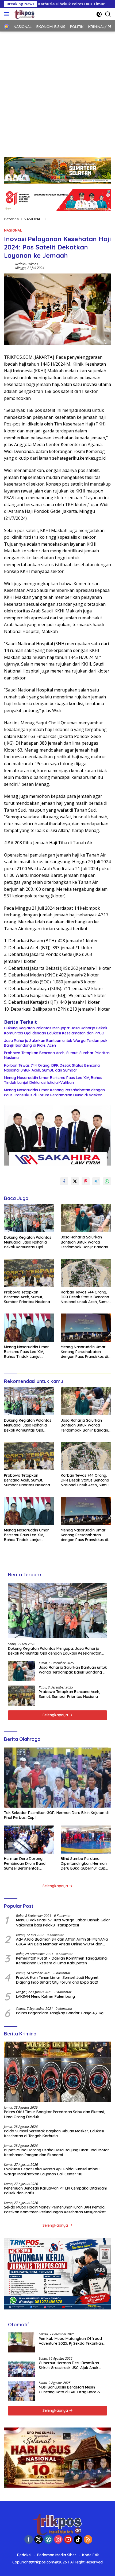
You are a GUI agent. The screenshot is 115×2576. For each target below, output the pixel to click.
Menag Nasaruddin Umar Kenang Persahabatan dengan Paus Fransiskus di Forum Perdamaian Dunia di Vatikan (54, 1092)
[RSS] (88, 2540)
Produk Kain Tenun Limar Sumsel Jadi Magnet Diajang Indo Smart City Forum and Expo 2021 (57, 1980)
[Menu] (8, 14)
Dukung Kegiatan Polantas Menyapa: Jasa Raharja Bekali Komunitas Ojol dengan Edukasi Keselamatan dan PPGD (55, 1030)
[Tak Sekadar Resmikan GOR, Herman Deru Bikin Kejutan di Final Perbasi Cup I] (57, 1778)
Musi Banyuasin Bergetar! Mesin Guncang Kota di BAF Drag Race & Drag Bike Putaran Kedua (69, 2390)
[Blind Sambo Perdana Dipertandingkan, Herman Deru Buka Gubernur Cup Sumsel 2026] (86, 1840)
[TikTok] (78, 2540)
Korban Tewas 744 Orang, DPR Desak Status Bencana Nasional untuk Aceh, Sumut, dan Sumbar (52, 1068)
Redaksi (24, 2555)
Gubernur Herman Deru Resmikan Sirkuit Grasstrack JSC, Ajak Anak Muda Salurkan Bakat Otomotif (69, 2365)
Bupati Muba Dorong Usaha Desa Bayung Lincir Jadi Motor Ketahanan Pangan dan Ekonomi (57, 2152)
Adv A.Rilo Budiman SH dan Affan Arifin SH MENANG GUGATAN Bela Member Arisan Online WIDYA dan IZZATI (62, 1942)
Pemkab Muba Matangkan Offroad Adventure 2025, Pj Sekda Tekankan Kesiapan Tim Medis (71, 2341)
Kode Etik (91, 2555)
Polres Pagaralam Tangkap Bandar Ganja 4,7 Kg (60, 2013)
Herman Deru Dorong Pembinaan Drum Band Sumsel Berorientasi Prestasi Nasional (25, 1864)
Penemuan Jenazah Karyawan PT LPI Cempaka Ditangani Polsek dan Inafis (55, 2191)
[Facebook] (29, 2540)
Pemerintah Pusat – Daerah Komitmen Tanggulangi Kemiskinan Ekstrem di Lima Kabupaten (62, 1961)
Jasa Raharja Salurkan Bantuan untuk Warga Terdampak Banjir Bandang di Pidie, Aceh (56, 1043)
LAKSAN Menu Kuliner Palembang (45, 1996)
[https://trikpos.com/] (24, 14)
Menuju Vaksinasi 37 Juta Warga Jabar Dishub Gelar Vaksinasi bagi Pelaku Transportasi (63, 1922)
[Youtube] (68, 2540)
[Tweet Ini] (75, 1181)
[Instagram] (58, 2540)
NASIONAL (13, 230)
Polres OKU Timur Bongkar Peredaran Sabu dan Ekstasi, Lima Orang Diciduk (54, 2114)
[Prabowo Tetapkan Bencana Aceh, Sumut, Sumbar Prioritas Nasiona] (29, 1273)
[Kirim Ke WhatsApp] (107, 1181)
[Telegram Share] (96, 1181)
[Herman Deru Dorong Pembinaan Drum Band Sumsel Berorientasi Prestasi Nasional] (29, 1840)
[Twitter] (39, 2540)
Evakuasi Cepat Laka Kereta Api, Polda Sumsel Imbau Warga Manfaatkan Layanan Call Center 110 (52, 2171)
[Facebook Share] (64, 1181)
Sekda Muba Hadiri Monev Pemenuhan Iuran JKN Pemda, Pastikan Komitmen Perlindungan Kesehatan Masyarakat (55, 2210)
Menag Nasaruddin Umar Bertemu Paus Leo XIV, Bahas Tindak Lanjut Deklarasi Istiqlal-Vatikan (53, 1080)
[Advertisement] (57, 92)
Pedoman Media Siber (57, 2555)
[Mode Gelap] (99, 14)
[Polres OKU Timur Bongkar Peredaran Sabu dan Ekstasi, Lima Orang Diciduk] (57, 2072)
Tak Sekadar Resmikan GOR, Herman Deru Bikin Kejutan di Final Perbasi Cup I (56, 1815)
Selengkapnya (56, 1715)
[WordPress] (48, 2540)
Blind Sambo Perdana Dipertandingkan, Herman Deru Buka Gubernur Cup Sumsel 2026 (84, 1864)
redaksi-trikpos (26, 264)
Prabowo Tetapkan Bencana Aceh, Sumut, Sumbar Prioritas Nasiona (57, 1055)
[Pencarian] (108, 14)
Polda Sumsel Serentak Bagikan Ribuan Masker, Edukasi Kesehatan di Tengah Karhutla (54, 2133)
